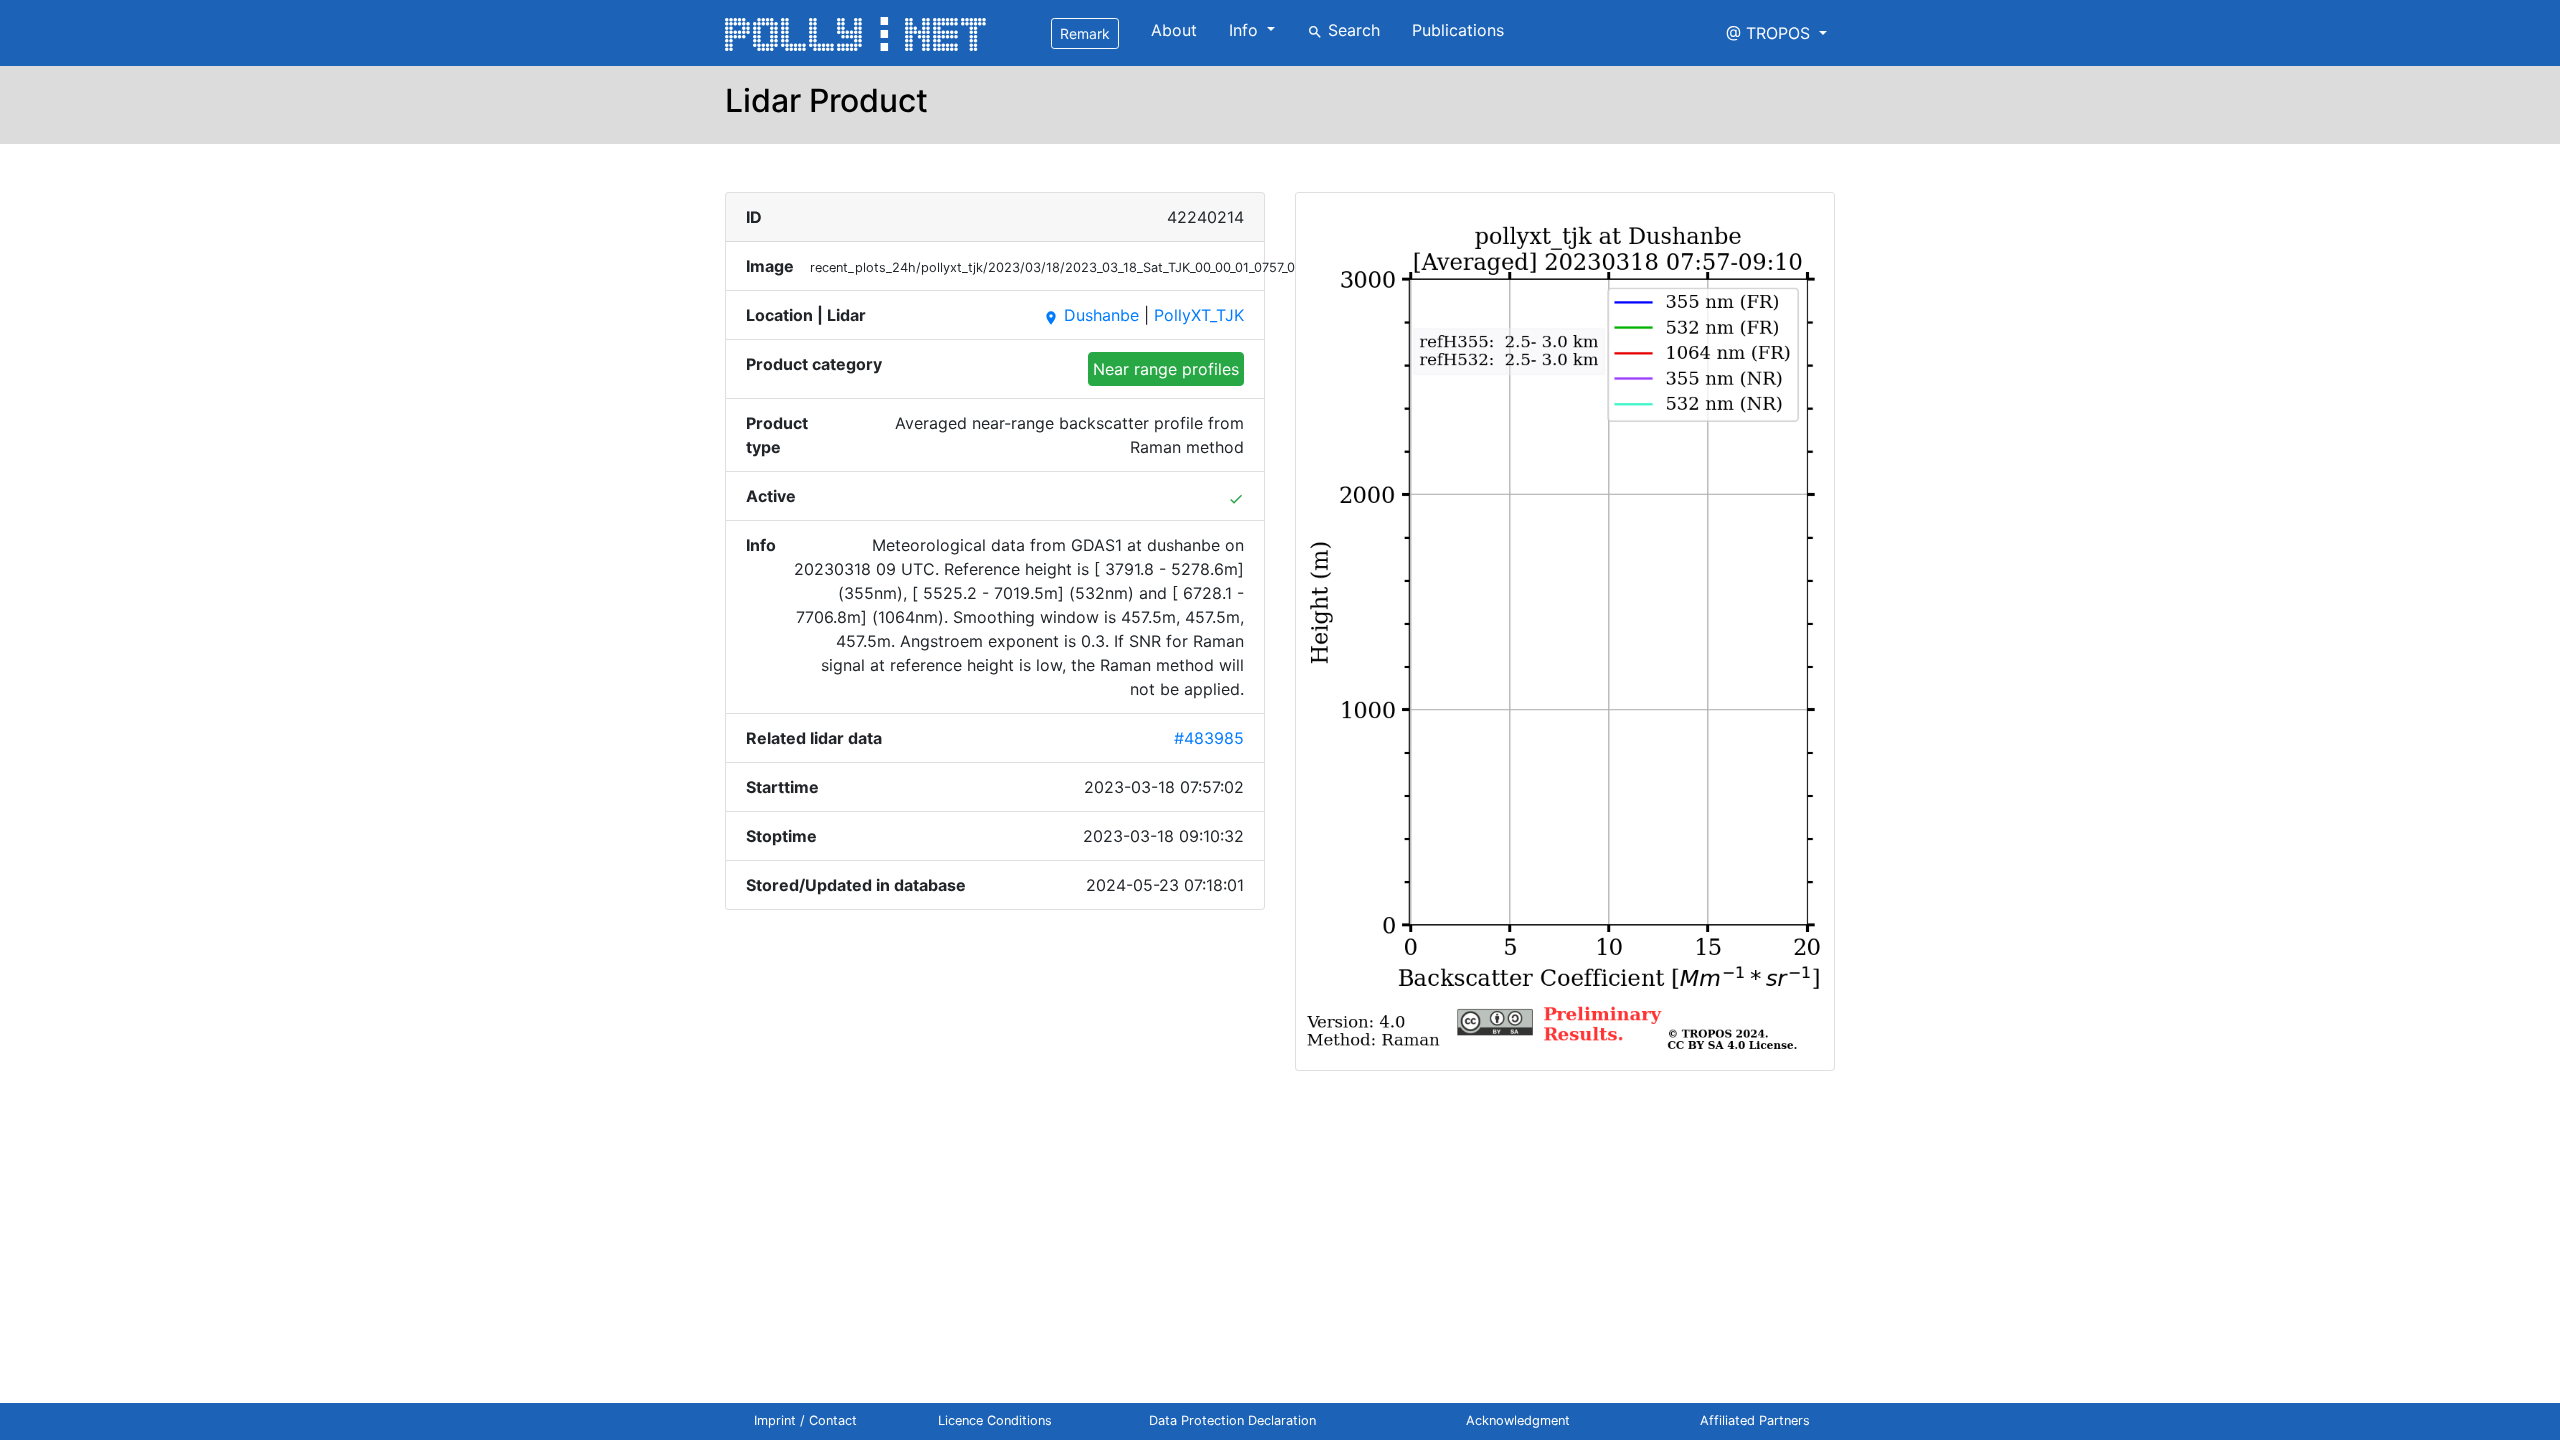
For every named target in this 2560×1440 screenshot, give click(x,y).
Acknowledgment (1518, 1420)
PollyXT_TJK (1199, 315)
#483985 (1209, 738)
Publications (1458, 30)
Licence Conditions (995, 1420)
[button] (1776, 33)
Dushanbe (1091, 315)
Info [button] (1246, 30)
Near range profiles (1166, 369)
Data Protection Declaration (1232, 1420)
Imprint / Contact (805, 1420)
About (1174, 30)
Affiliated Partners (1755, 1420)
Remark (1085, 33)
